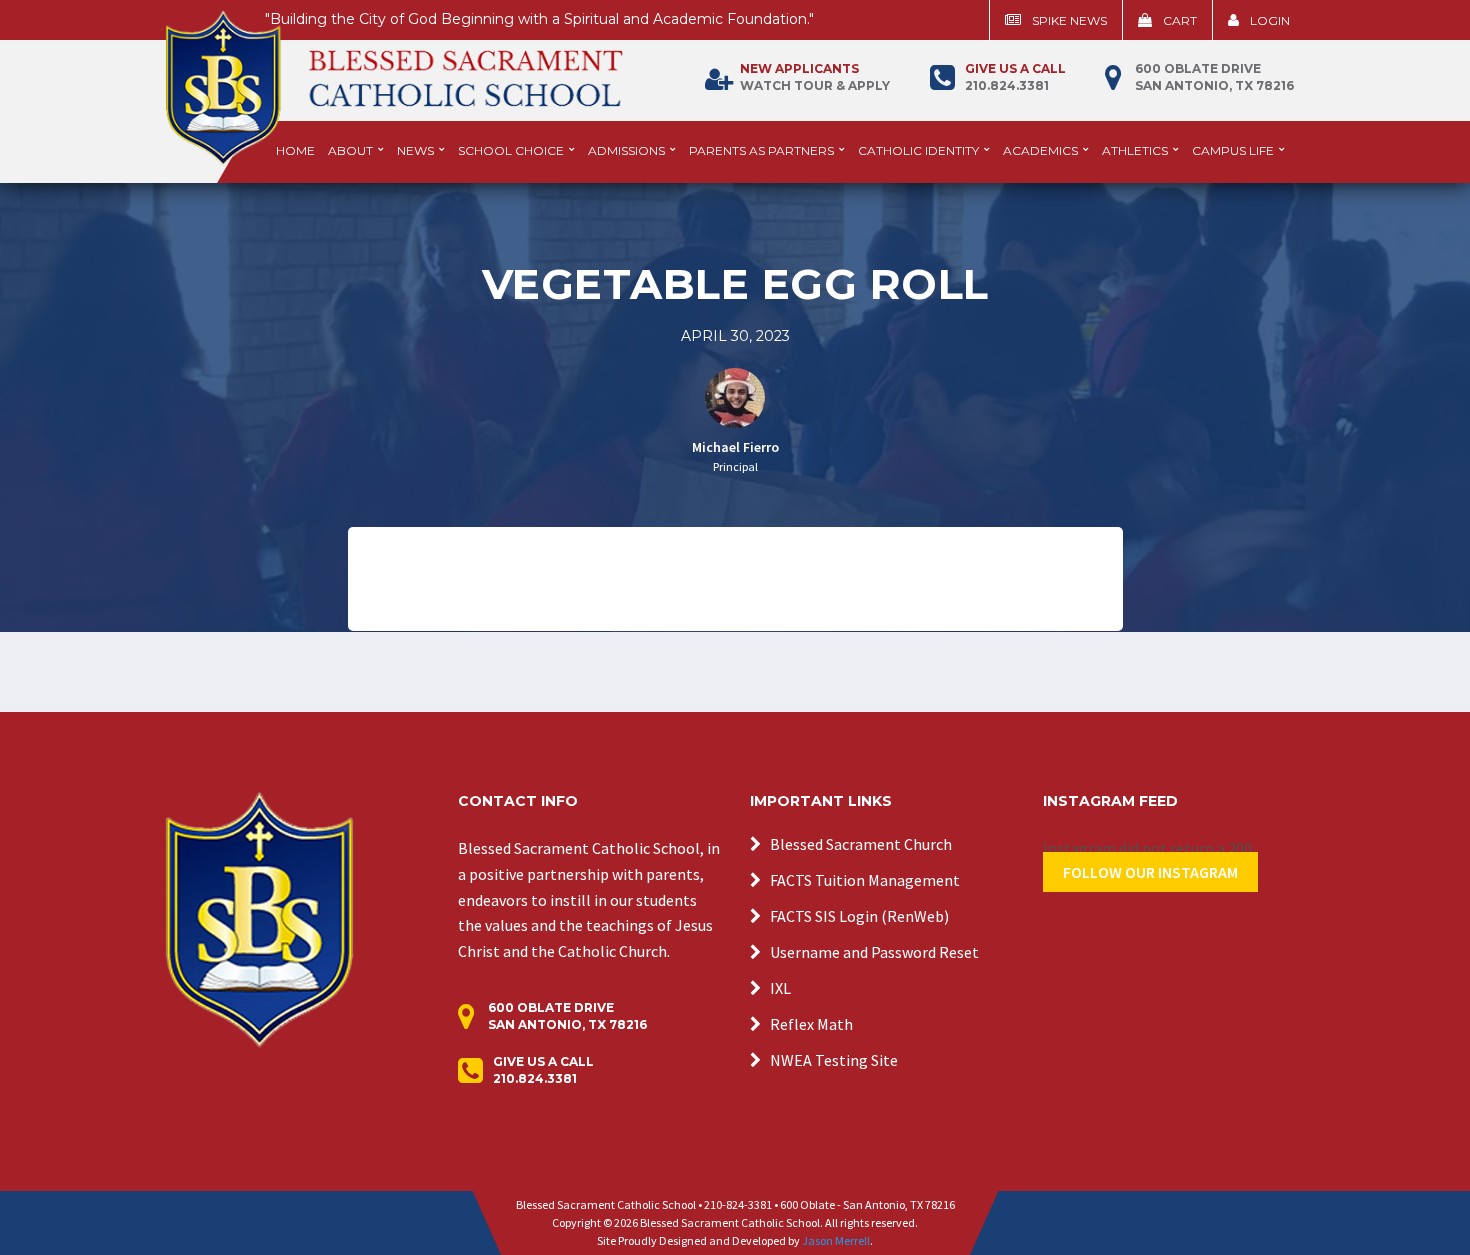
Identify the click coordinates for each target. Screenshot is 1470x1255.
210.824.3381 (1015, 77)
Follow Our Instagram (1150, 872)
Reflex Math (811, 1024)
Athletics (1135, 150)
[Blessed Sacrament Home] (394, 79)
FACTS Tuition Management (865, 880)
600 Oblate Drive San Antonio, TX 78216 (1214, 77)
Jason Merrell (836, 1240)
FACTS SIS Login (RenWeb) (859, 916)
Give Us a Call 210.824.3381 (543, 1070)
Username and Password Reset (874, 952)
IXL (780, 988)
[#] (259, 918)
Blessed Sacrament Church (861, 844)
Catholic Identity (918, 150)
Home (295, 150)
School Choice (511, 150)
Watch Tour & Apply (815, 77)
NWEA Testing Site (834, 1060)
